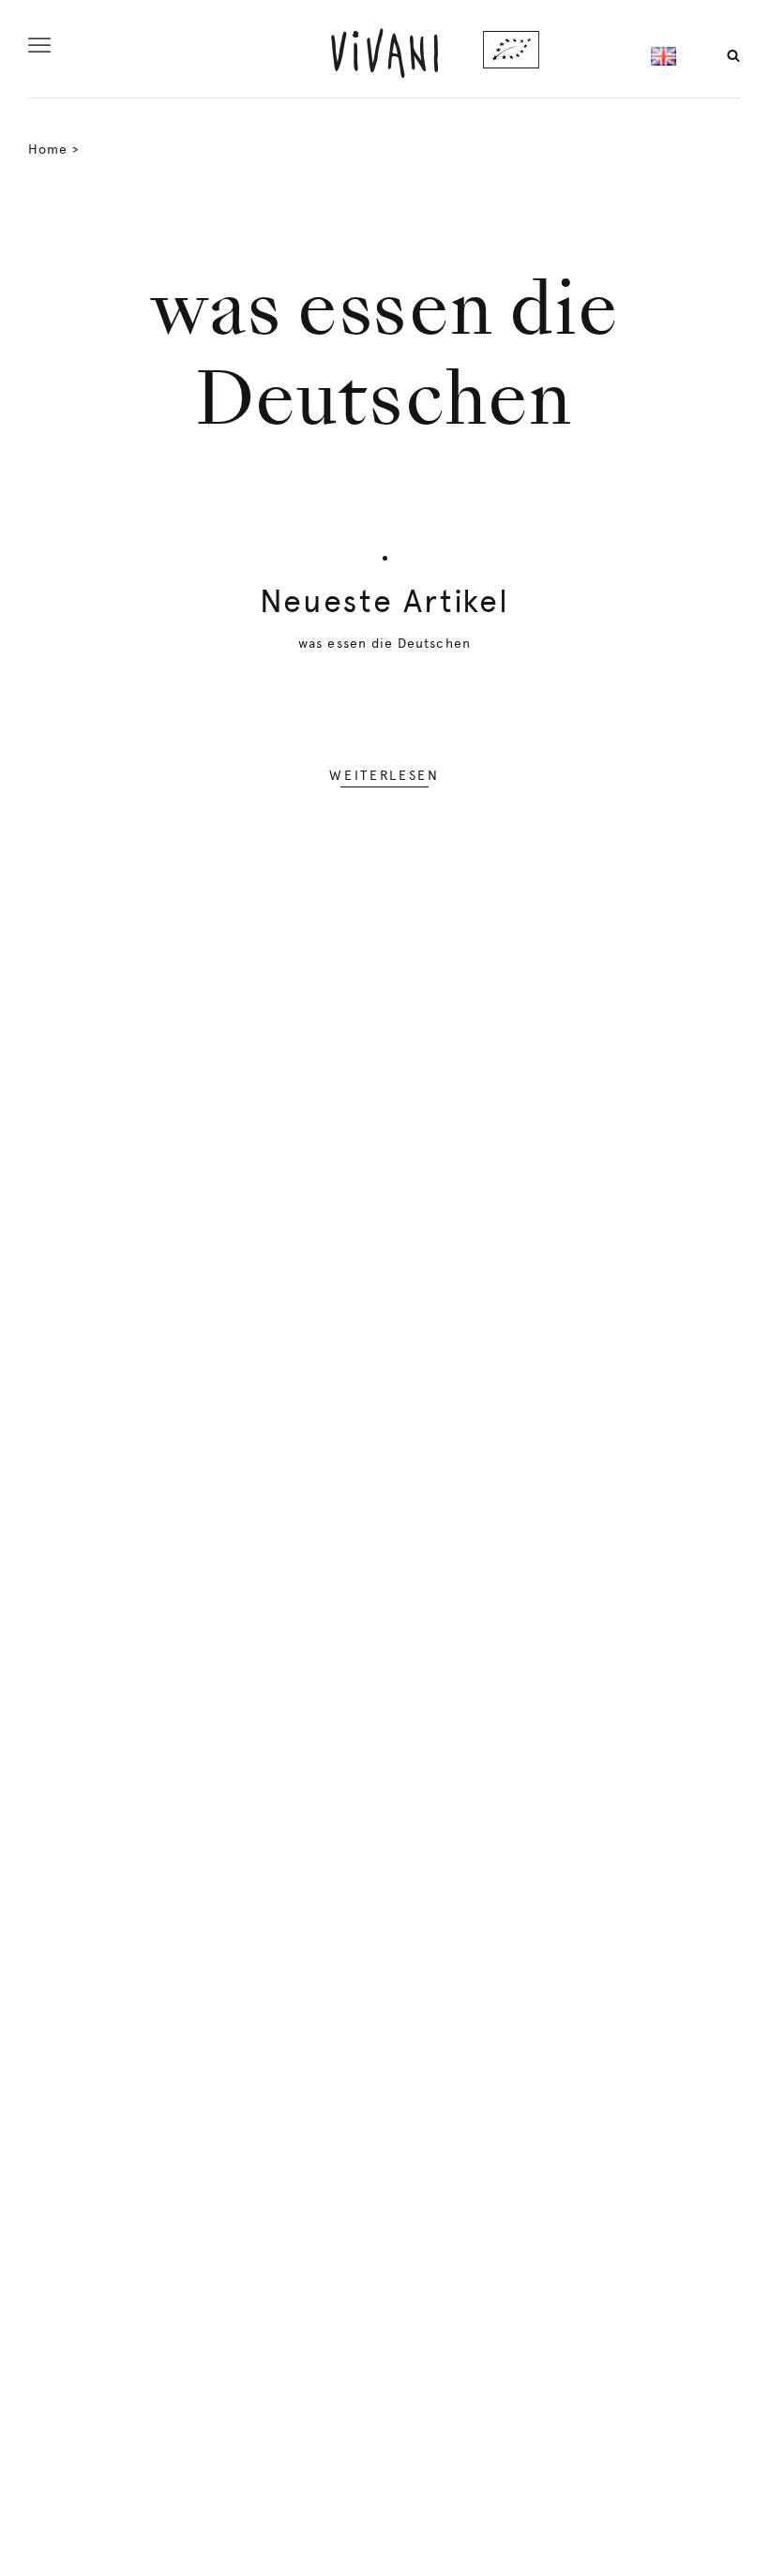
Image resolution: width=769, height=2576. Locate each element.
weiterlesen (384, 775)
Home (48, 149)
